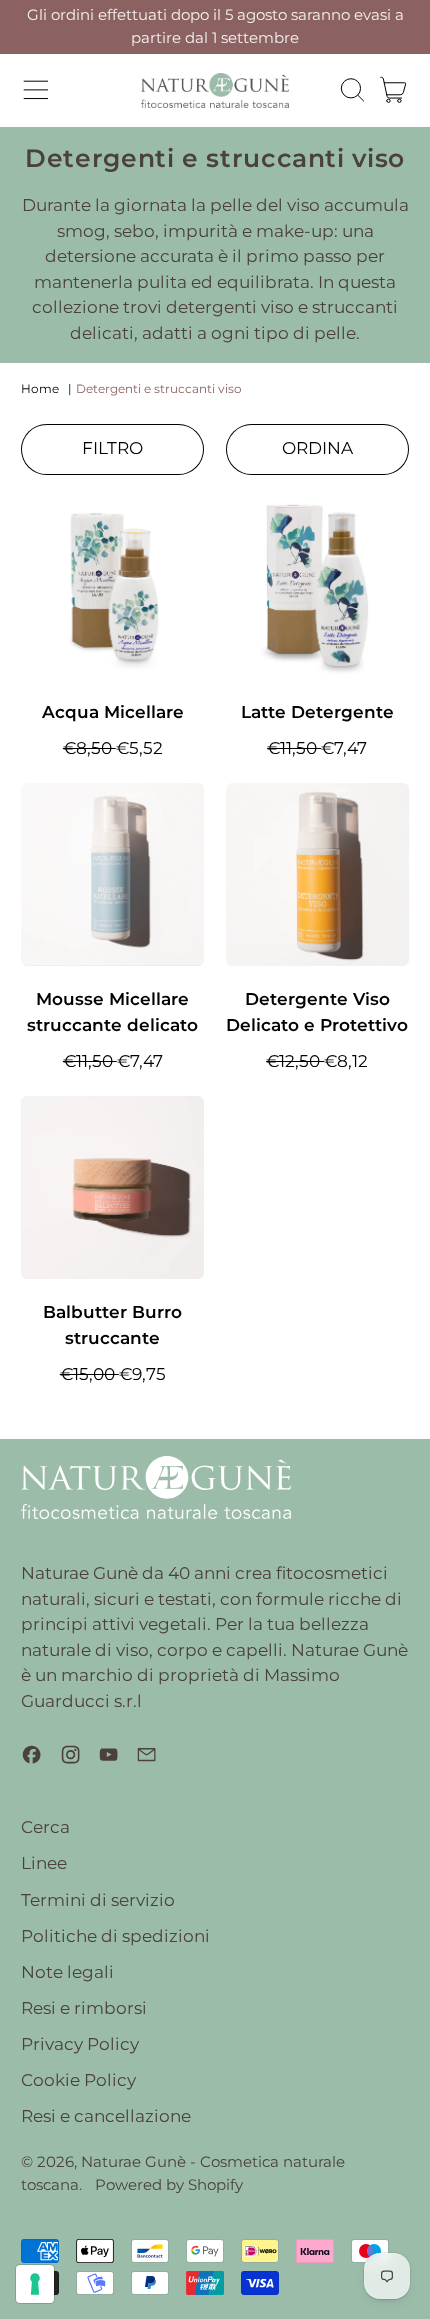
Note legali (67, 1972)
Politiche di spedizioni (115, 1936)
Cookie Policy (78, 2080)
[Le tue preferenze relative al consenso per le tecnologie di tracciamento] (35, 2284)
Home (40, 388)
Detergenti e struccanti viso (159, 388)
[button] (352, 90)
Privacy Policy (80, 2044)
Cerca (45, 1827)
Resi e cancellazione (106, 2116)
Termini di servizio (98, 1900)
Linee (44, 1863)
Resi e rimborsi (84, 2008)
